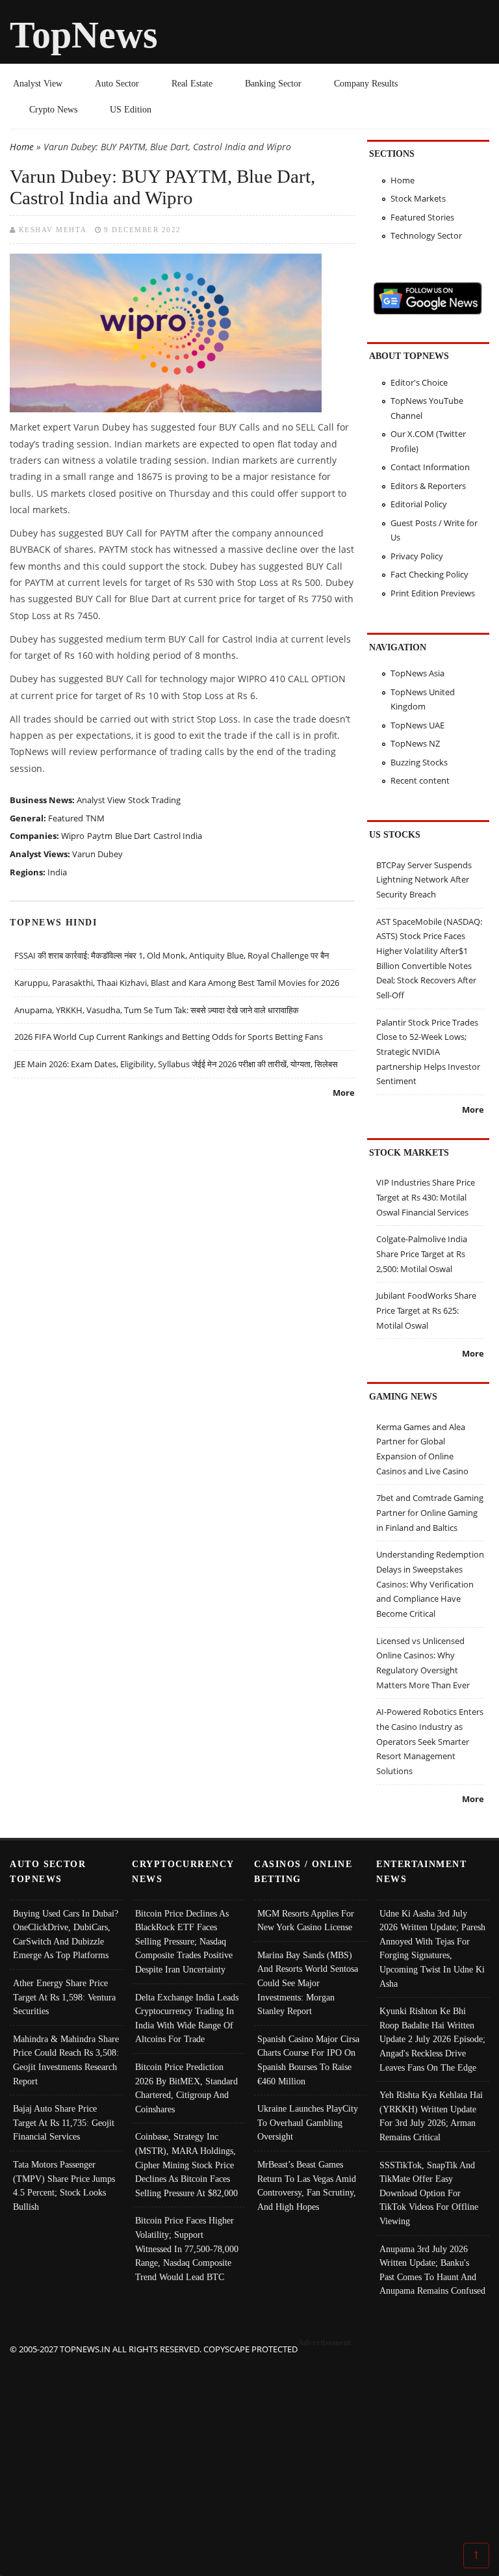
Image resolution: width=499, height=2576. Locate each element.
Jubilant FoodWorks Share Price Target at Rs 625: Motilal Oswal (426, 1310)
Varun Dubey (97, 854)
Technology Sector (426, 235)
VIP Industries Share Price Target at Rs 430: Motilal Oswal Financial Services (426, 1197)
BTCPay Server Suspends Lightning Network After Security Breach (424, 880)
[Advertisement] (250, 2448)
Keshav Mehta (53, 230)
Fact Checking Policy (429, 574)
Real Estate (192, 83)
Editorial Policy (419, 504)
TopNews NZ (415, 743)
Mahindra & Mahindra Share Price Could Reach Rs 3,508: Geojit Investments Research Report (66, 2060)
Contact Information (430, 467)
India (57, 872)
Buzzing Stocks (419, 762)
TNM (95, 818)
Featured (66, 818)
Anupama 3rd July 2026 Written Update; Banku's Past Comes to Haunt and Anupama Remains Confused (432, 2270)
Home (22, 147)
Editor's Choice (419, 382)
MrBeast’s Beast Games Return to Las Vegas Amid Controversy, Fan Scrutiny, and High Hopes (307, 2185)
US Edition (131, 109)
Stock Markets (418, 198)
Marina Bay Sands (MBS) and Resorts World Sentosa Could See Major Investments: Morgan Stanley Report (308, 1983)
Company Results (366, 83)
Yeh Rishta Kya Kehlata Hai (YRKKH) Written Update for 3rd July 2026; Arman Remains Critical (431, 2116)
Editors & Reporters (428, 486)
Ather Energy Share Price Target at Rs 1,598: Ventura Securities (64, 1997)
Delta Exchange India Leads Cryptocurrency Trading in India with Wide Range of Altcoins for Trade (187, 2018)
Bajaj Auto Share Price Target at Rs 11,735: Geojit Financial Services (64, 2122)
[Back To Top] (476, 2555)
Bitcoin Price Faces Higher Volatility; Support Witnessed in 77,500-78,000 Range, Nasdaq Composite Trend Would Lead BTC (187, 2248)
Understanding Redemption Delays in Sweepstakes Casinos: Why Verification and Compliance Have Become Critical (430, 1584)
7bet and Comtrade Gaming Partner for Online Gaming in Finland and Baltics (430, 1512)
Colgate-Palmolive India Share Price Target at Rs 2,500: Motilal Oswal (422, 1254)
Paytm (100, 836)
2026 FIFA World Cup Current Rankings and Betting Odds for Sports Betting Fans (169, 1037)
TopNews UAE (417, 725)
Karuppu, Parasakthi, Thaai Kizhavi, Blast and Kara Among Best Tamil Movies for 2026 (177, 983)
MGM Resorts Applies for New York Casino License (306, 1920)
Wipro (73, 836)
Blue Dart (133, 836)
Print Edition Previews (433, 593)
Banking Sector (273, 83)
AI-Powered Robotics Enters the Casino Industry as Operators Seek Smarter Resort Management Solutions (430, 1741)
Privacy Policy (417, 556)
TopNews (84, 35)
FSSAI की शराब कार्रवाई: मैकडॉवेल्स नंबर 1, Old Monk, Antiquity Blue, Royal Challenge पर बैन (172, 955)
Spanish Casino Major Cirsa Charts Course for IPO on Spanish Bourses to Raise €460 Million (308, 2060)
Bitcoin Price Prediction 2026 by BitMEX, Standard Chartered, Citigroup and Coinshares (186, 2088)
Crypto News (53, 109)
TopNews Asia (417, 673)
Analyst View (38, 83)
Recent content (420, 780)
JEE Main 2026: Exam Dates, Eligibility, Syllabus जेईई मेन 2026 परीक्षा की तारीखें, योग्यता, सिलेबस (176, 1064)
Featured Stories (422, 217)
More (344, 1093)
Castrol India (178, 836)
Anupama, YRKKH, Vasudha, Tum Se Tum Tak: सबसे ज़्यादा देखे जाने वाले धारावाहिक (157, 1010)
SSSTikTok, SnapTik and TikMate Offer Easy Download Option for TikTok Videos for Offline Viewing (429, 2193)
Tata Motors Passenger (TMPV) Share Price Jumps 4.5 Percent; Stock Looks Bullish (64, 2185)
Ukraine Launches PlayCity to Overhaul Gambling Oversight (308, 2122)
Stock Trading (154, 800)
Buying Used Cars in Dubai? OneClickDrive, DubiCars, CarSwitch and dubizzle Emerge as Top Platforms (66, 1934)
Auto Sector (117, 83)
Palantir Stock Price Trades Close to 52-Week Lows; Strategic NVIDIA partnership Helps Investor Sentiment (428, 1052)
